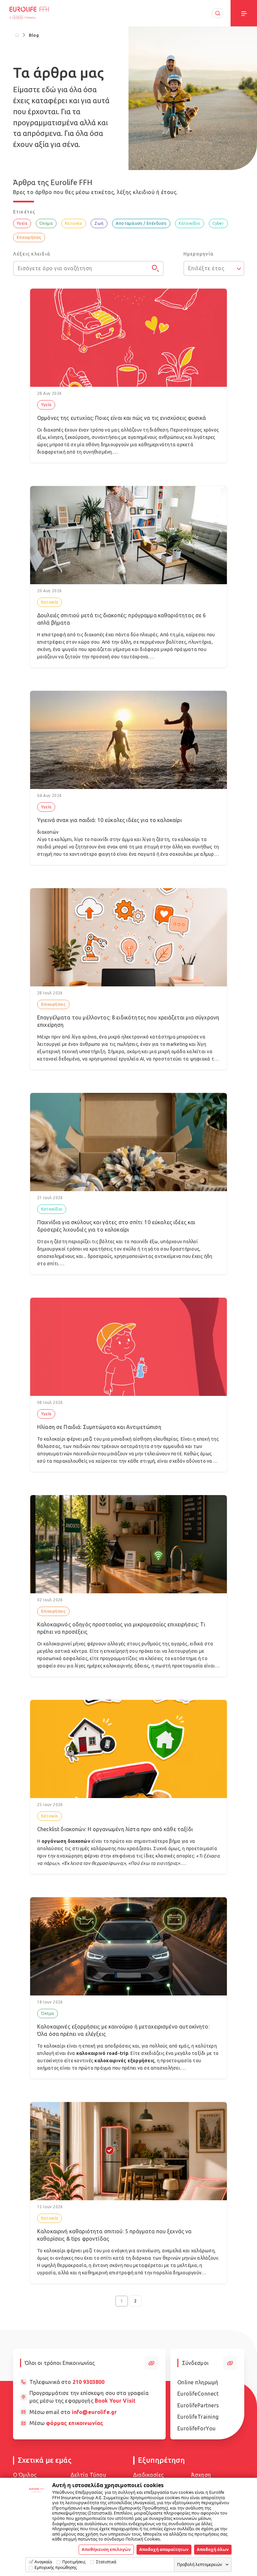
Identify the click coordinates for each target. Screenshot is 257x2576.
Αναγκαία (43, 2562)
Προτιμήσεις (74, 2562)
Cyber (218, 223)
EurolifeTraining (198, 2417)
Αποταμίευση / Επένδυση (141, 223)
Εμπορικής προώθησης (56, 2567)
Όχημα (46, 223)
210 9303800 (89, 2382)
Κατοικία (73, 223)
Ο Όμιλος (25, 2475)
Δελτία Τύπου (88, 2475)
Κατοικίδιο (189, 223)
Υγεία (22, 223)
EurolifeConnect (198, 2394)
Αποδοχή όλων (213, 2549)
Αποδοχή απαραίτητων (164, 2549)
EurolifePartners (198, 2405)
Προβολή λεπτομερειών (200, 2564)
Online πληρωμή (198, 2382)
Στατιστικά (106, 2562)
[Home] (17, 35)
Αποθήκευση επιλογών (106, 2549)
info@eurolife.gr (94, 2412)
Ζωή (99, 223)
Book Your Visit (115, 2401)
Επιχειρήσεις (29, 237)
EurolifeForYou (197, 2428)
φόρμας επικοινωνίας (74, 2423)
